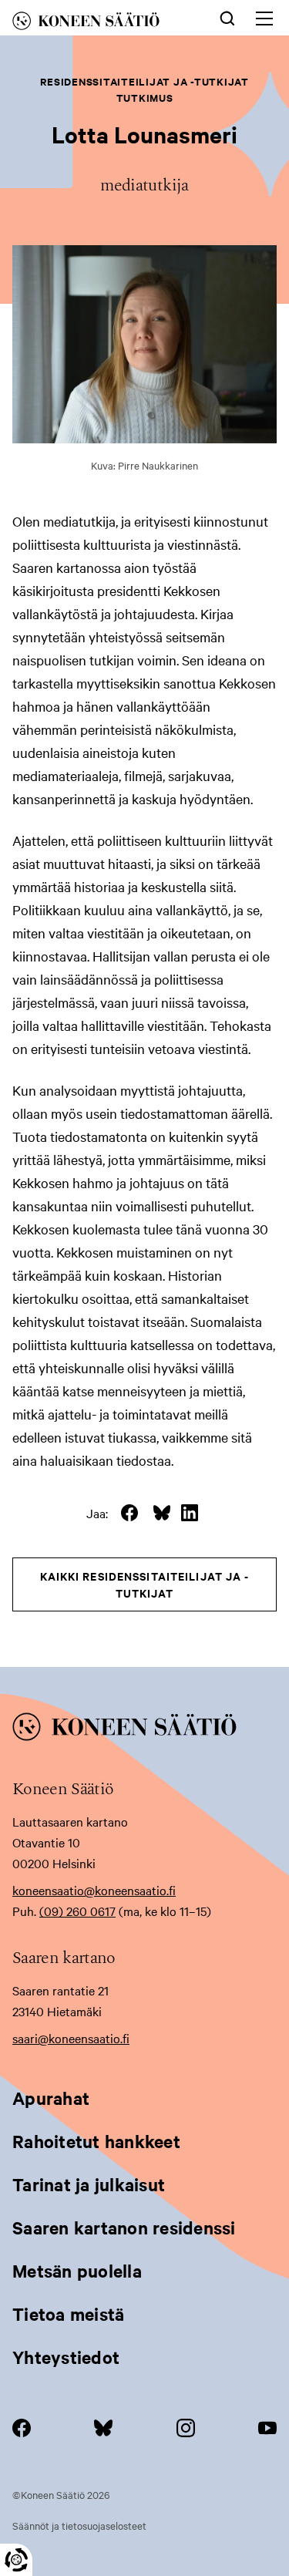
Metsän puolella (77, 2271)
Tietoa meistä (68, 2314)
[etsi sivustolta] (227, 17)
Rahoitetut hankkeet (96, 2141)
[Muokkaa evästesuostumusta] (16, 2560)
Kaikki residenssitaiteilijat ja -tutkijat (145, 1584)
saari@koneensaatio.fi (71, 2038)
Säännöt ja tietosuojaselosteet (79, 2525)
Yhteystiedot (66, 2357)
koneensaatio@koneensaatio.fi (94, 1890)
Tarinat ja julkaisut (89, 2184)
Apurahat (51, 2098)
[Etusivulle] (100, 24)
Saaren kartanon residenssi (124, 2227)
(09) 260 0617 (77, 1911)
